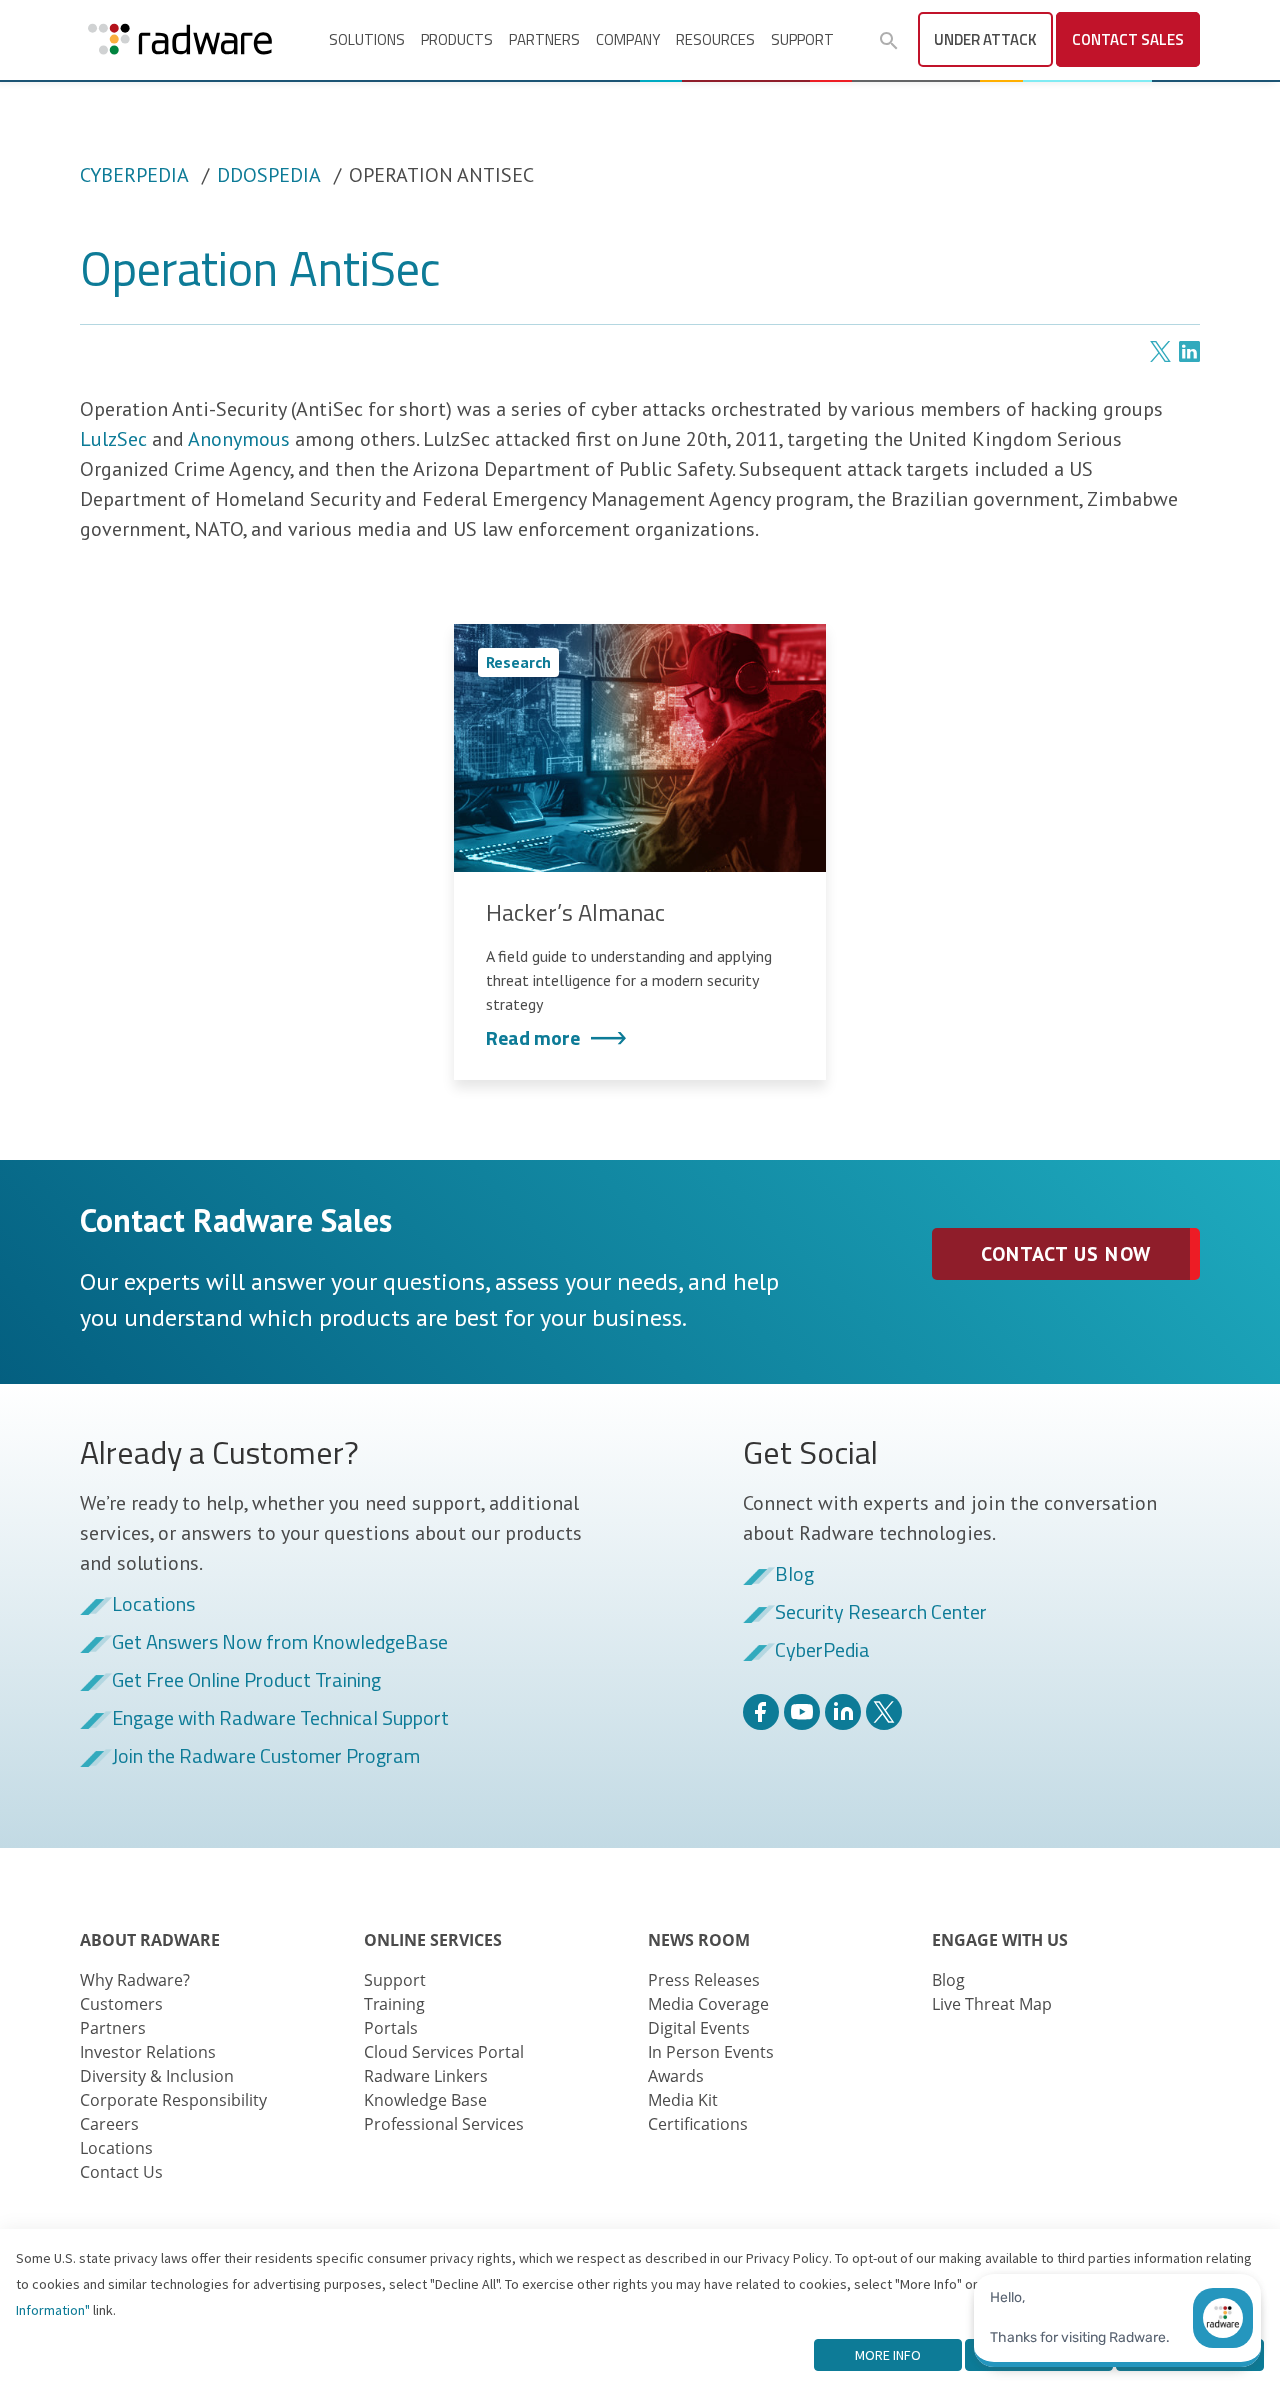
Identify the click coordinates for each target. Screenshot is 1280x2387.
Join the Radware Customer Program (266, 1757)
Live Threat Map (992, 2004)
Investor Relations (148, 2052)
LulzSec (113, 439)
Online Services (433, 1940)
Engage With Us (1000, 1940)
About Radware (150, 1940)
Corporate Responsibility (173, 2100)
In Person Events (711, 2052)
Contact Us (121, 2172)
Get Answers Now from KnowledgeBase (280, 1643)
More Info (888, 2355)
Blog (794, 1575)
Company (628, 39)
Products (457, 39)
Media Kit (683, 2100)
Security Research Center (881, 1613)
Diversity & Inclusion (157, 2076)
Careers (109, 2124)
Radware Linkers (426, 2076)
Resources (715, 39)
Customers (121, 2004)
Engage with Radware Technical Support (280, 1719)
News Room (699, 1940)
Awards (676, 2076)
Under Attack (985, 39)
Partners (544, 39)
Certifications (698, 2124)
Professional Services (444, 2124)
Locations (153, 1605)
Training (394, 2004)
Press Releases (704, 1980)
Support (802, 39)
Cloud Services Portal (444, 2052)
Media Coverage (708, 2004)
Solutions (367, 39)
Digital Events (699, 2028)
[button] (889, 41)
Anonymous (239, 439)
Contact (1128, 39)
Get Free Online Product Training (246, 1681)
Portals (391, 2028)
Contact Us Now (1065, 1254)
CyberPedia (134, 175)
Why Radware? (135, 1980)
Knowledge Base (425, 2100)
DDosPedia (269, 175)
